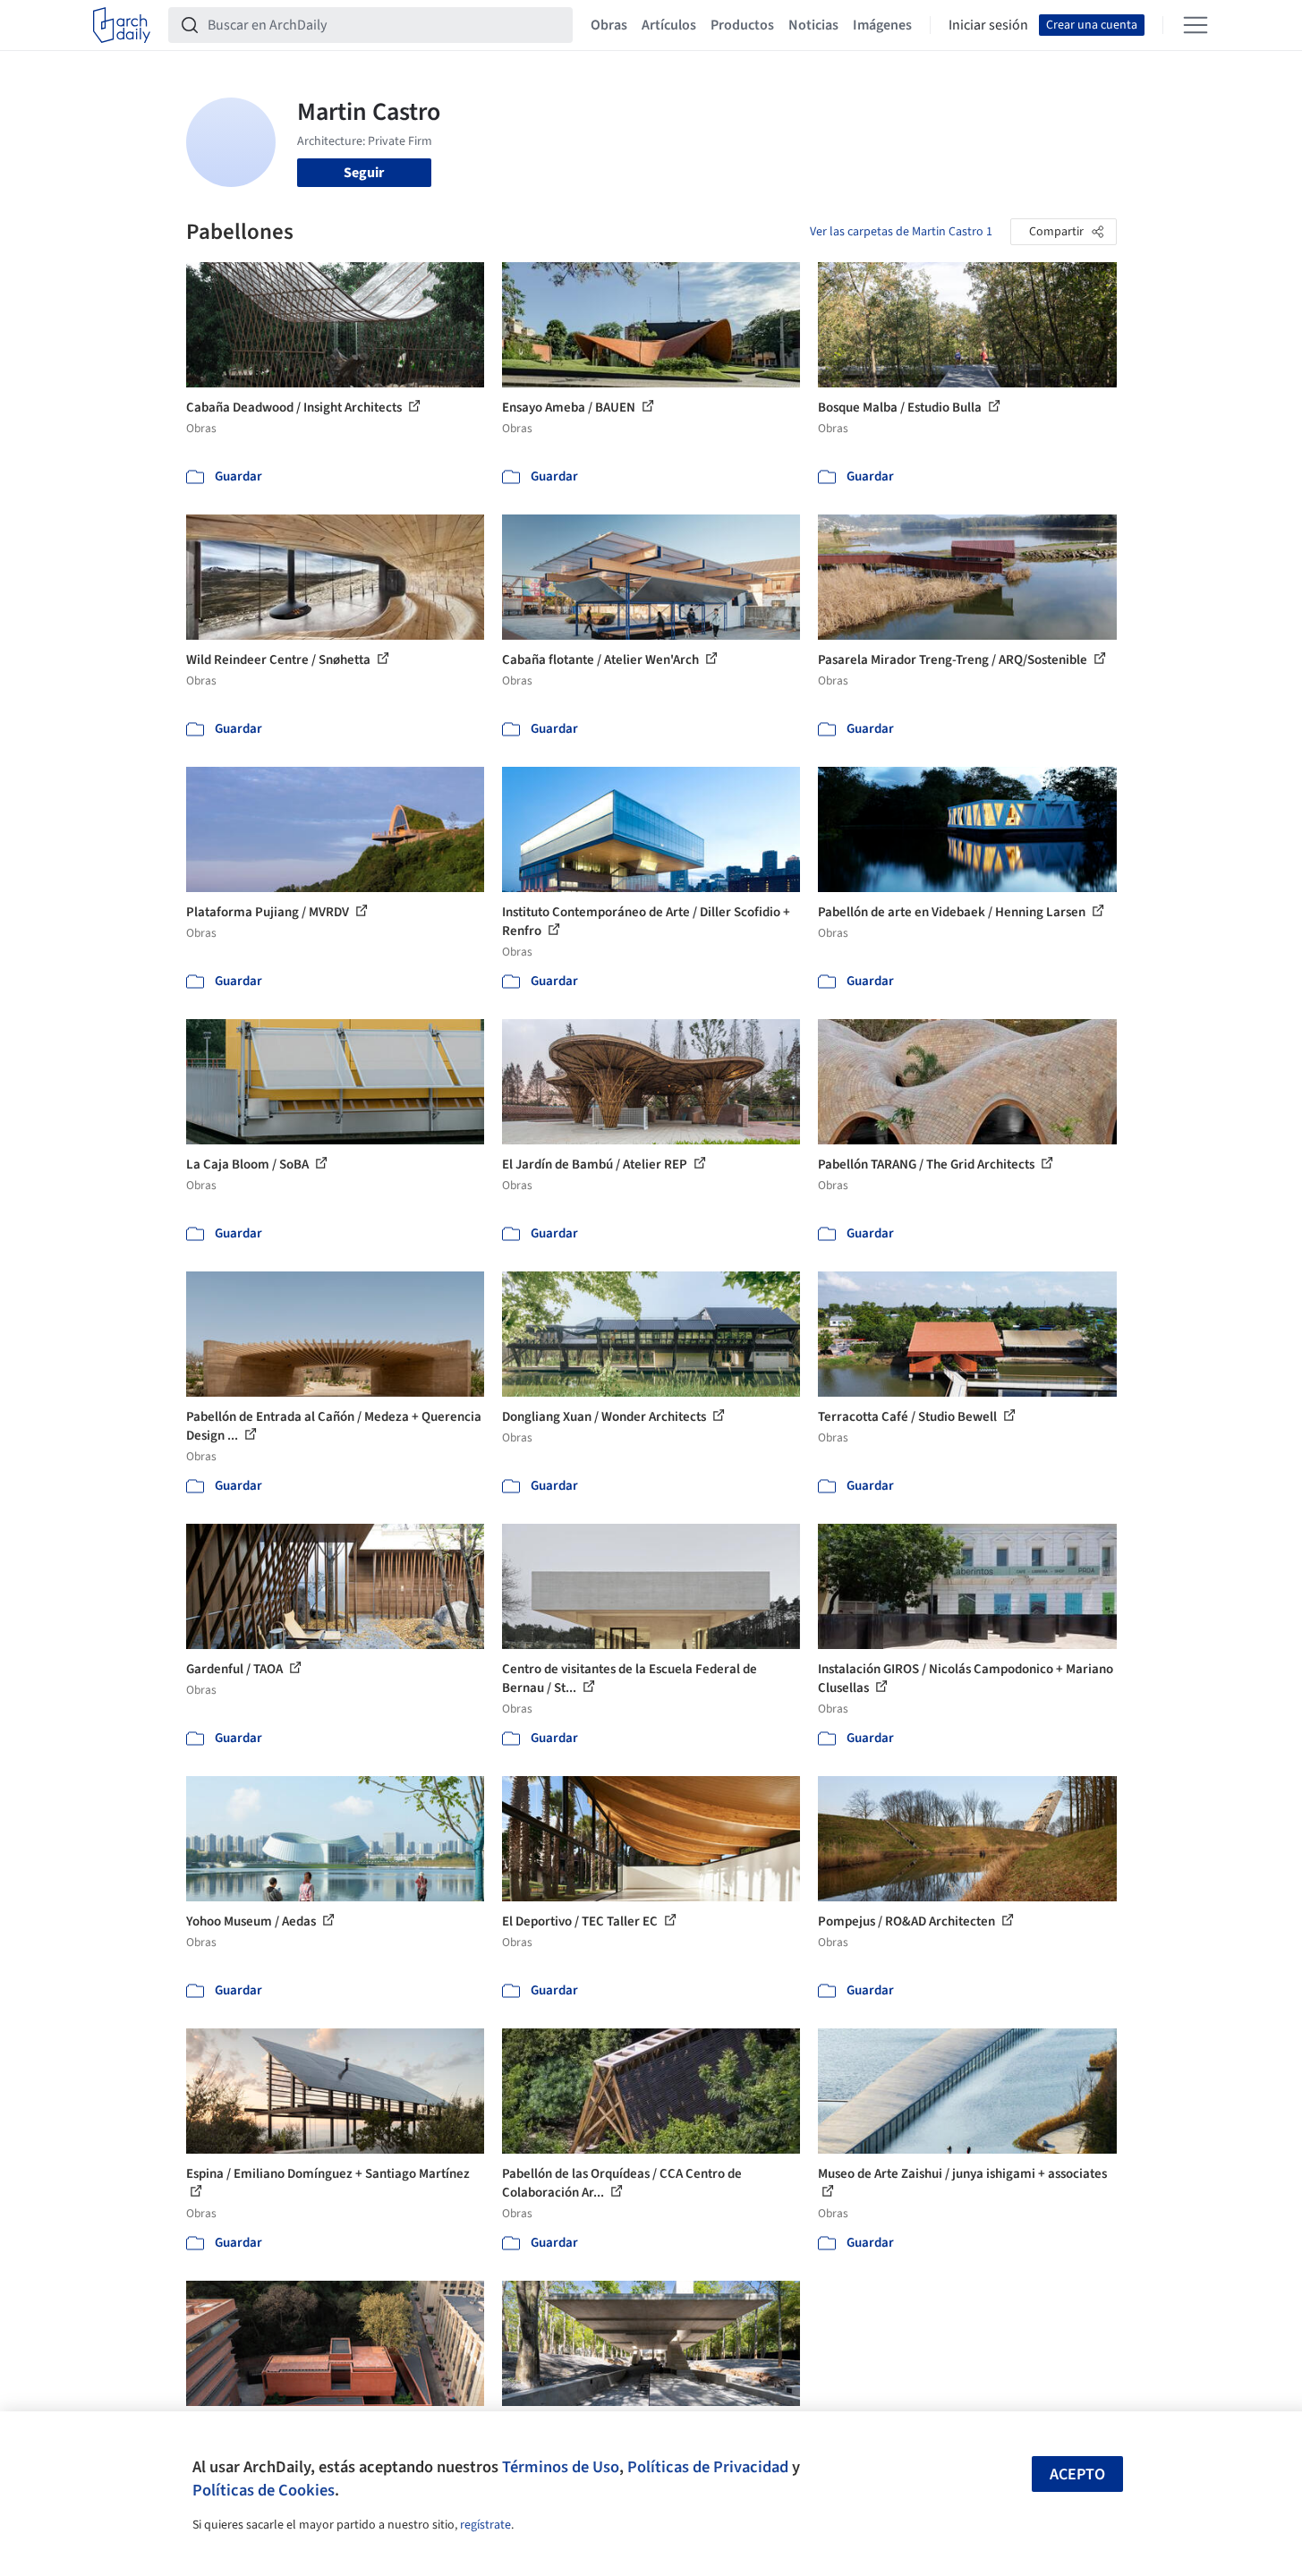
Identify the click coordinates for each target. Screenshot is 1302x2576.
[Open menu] (1196, 25)
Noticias (813, 25)
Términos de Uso (561, 2467)
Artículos (669, 25)
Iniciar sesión (988, 25)
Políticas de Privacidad (708, 2467)
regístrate (485, 2525)
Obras (609, 25)
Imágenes (882, 25)
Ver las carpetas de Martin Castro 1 (901, 232)
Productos (742, 25)
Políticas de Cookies (264, 2490)
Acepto (1077, 2474)
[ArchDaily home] (122, 25)
